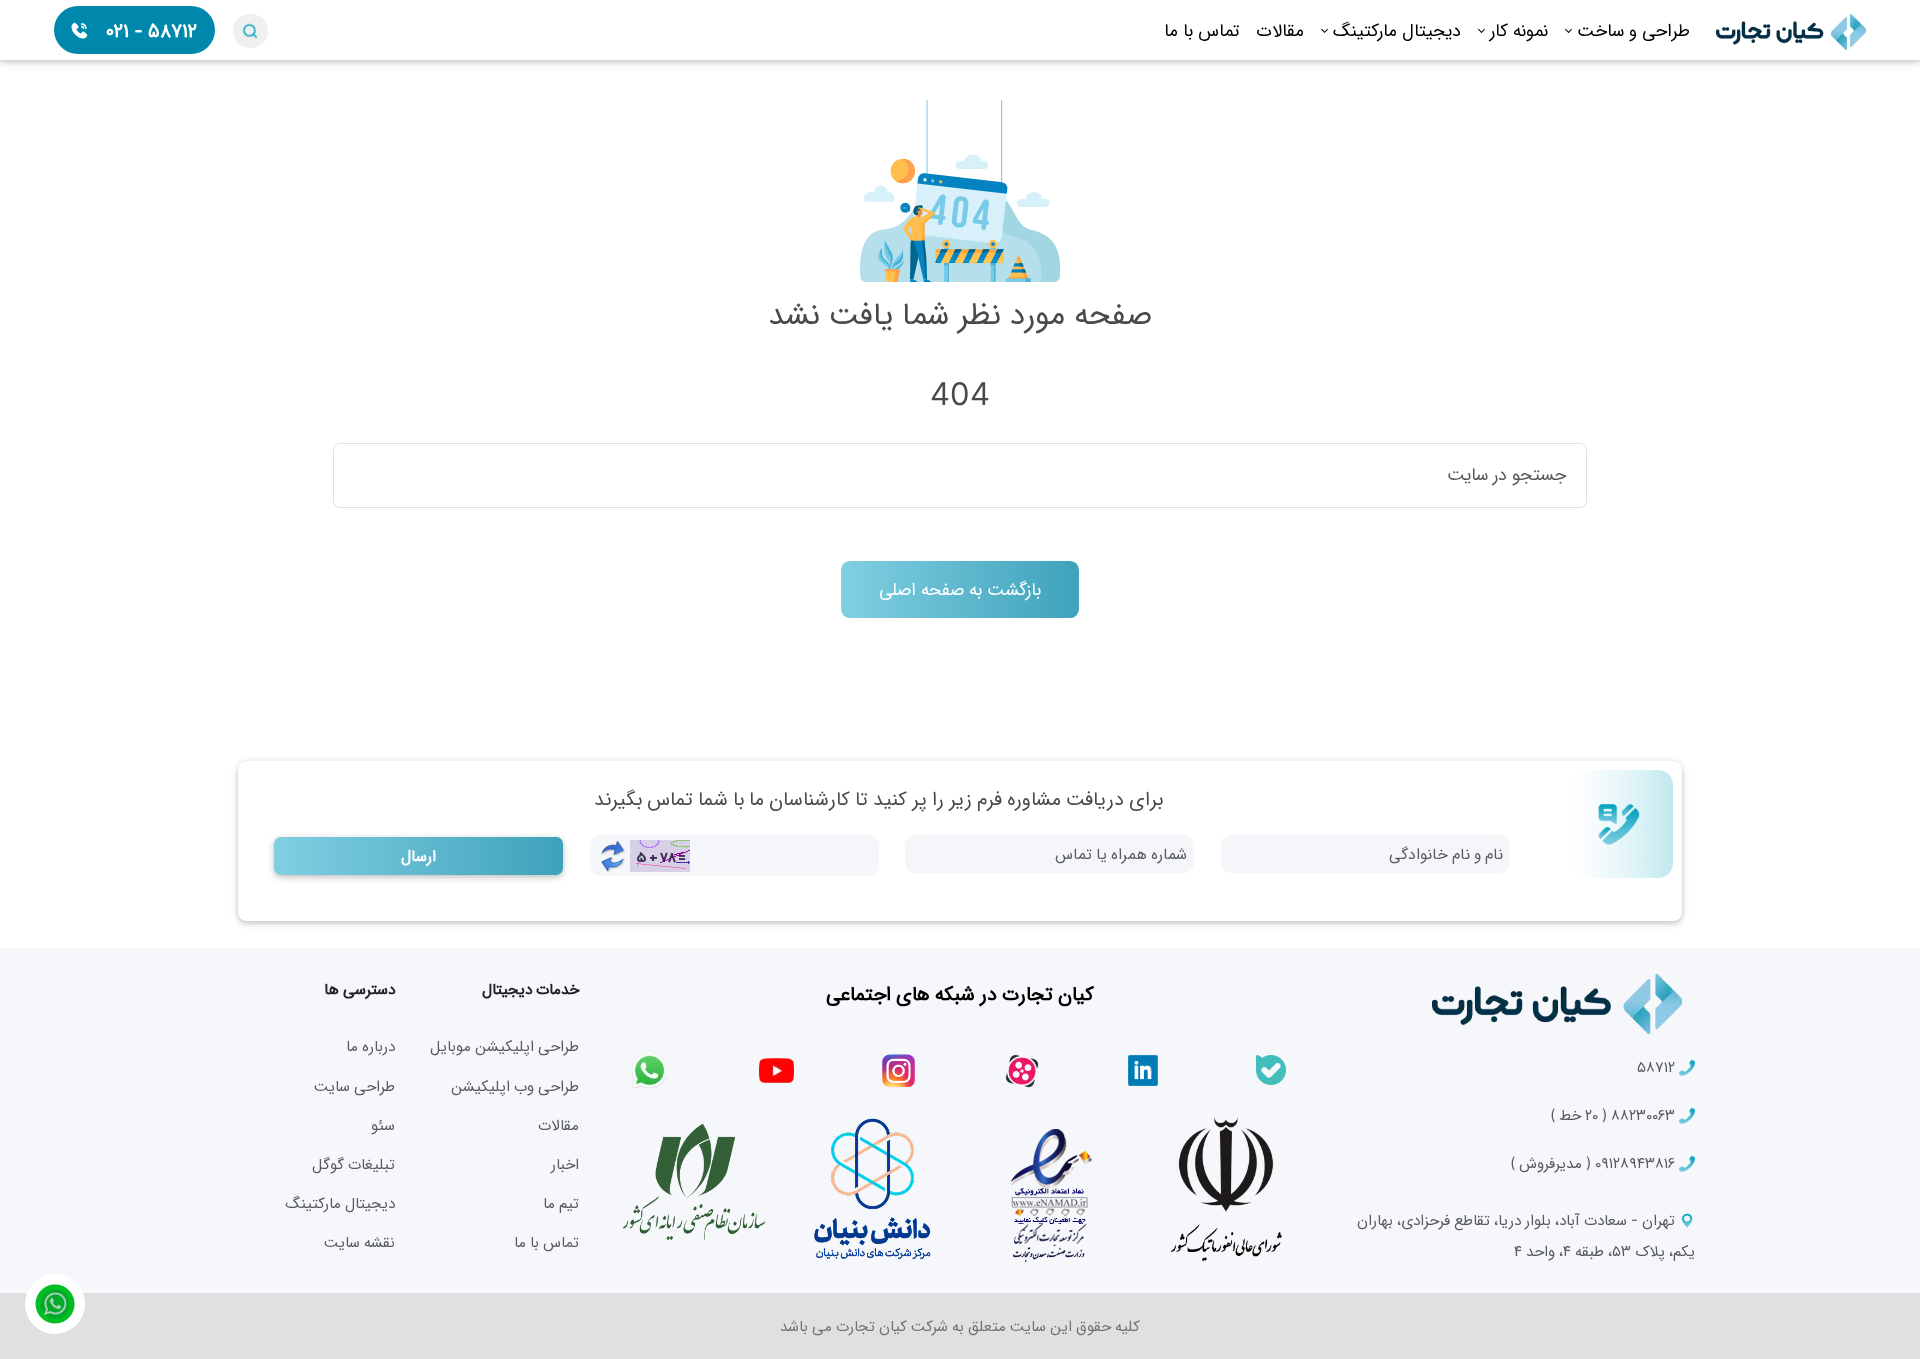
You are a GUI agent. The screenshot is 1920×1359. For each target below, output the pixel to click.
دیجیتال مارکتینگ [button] (1397, 29)
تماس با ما (1201, 29)
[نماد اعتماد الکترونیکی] (1049, 1189)
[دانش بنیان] (871, 1189)
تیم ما (561, 1202)
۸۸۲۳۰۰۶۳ (1614, 1114)
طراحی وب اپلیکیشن (515, 1085)
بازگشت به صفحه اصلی (960, 588)
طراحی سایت (354, 1085)
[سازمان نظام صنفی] (694, 1184)
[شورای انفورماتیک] (1226, 1189)
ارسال (418, 855)
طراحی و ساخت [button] (1633, 29)
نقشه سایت (359, 1241)
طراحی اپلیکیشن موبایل (504, 1045)
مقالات (1280, 29)
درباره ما (370, 1045)
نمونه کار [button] (1519, 29)
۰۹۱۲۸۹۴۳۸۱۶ (1594, 1162)
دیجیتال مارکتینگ (340, 1202)
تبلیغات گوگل (353, 1163)
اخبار (565, 1163)
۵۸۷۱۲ (1658, 1066)
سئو (383, 1124)
